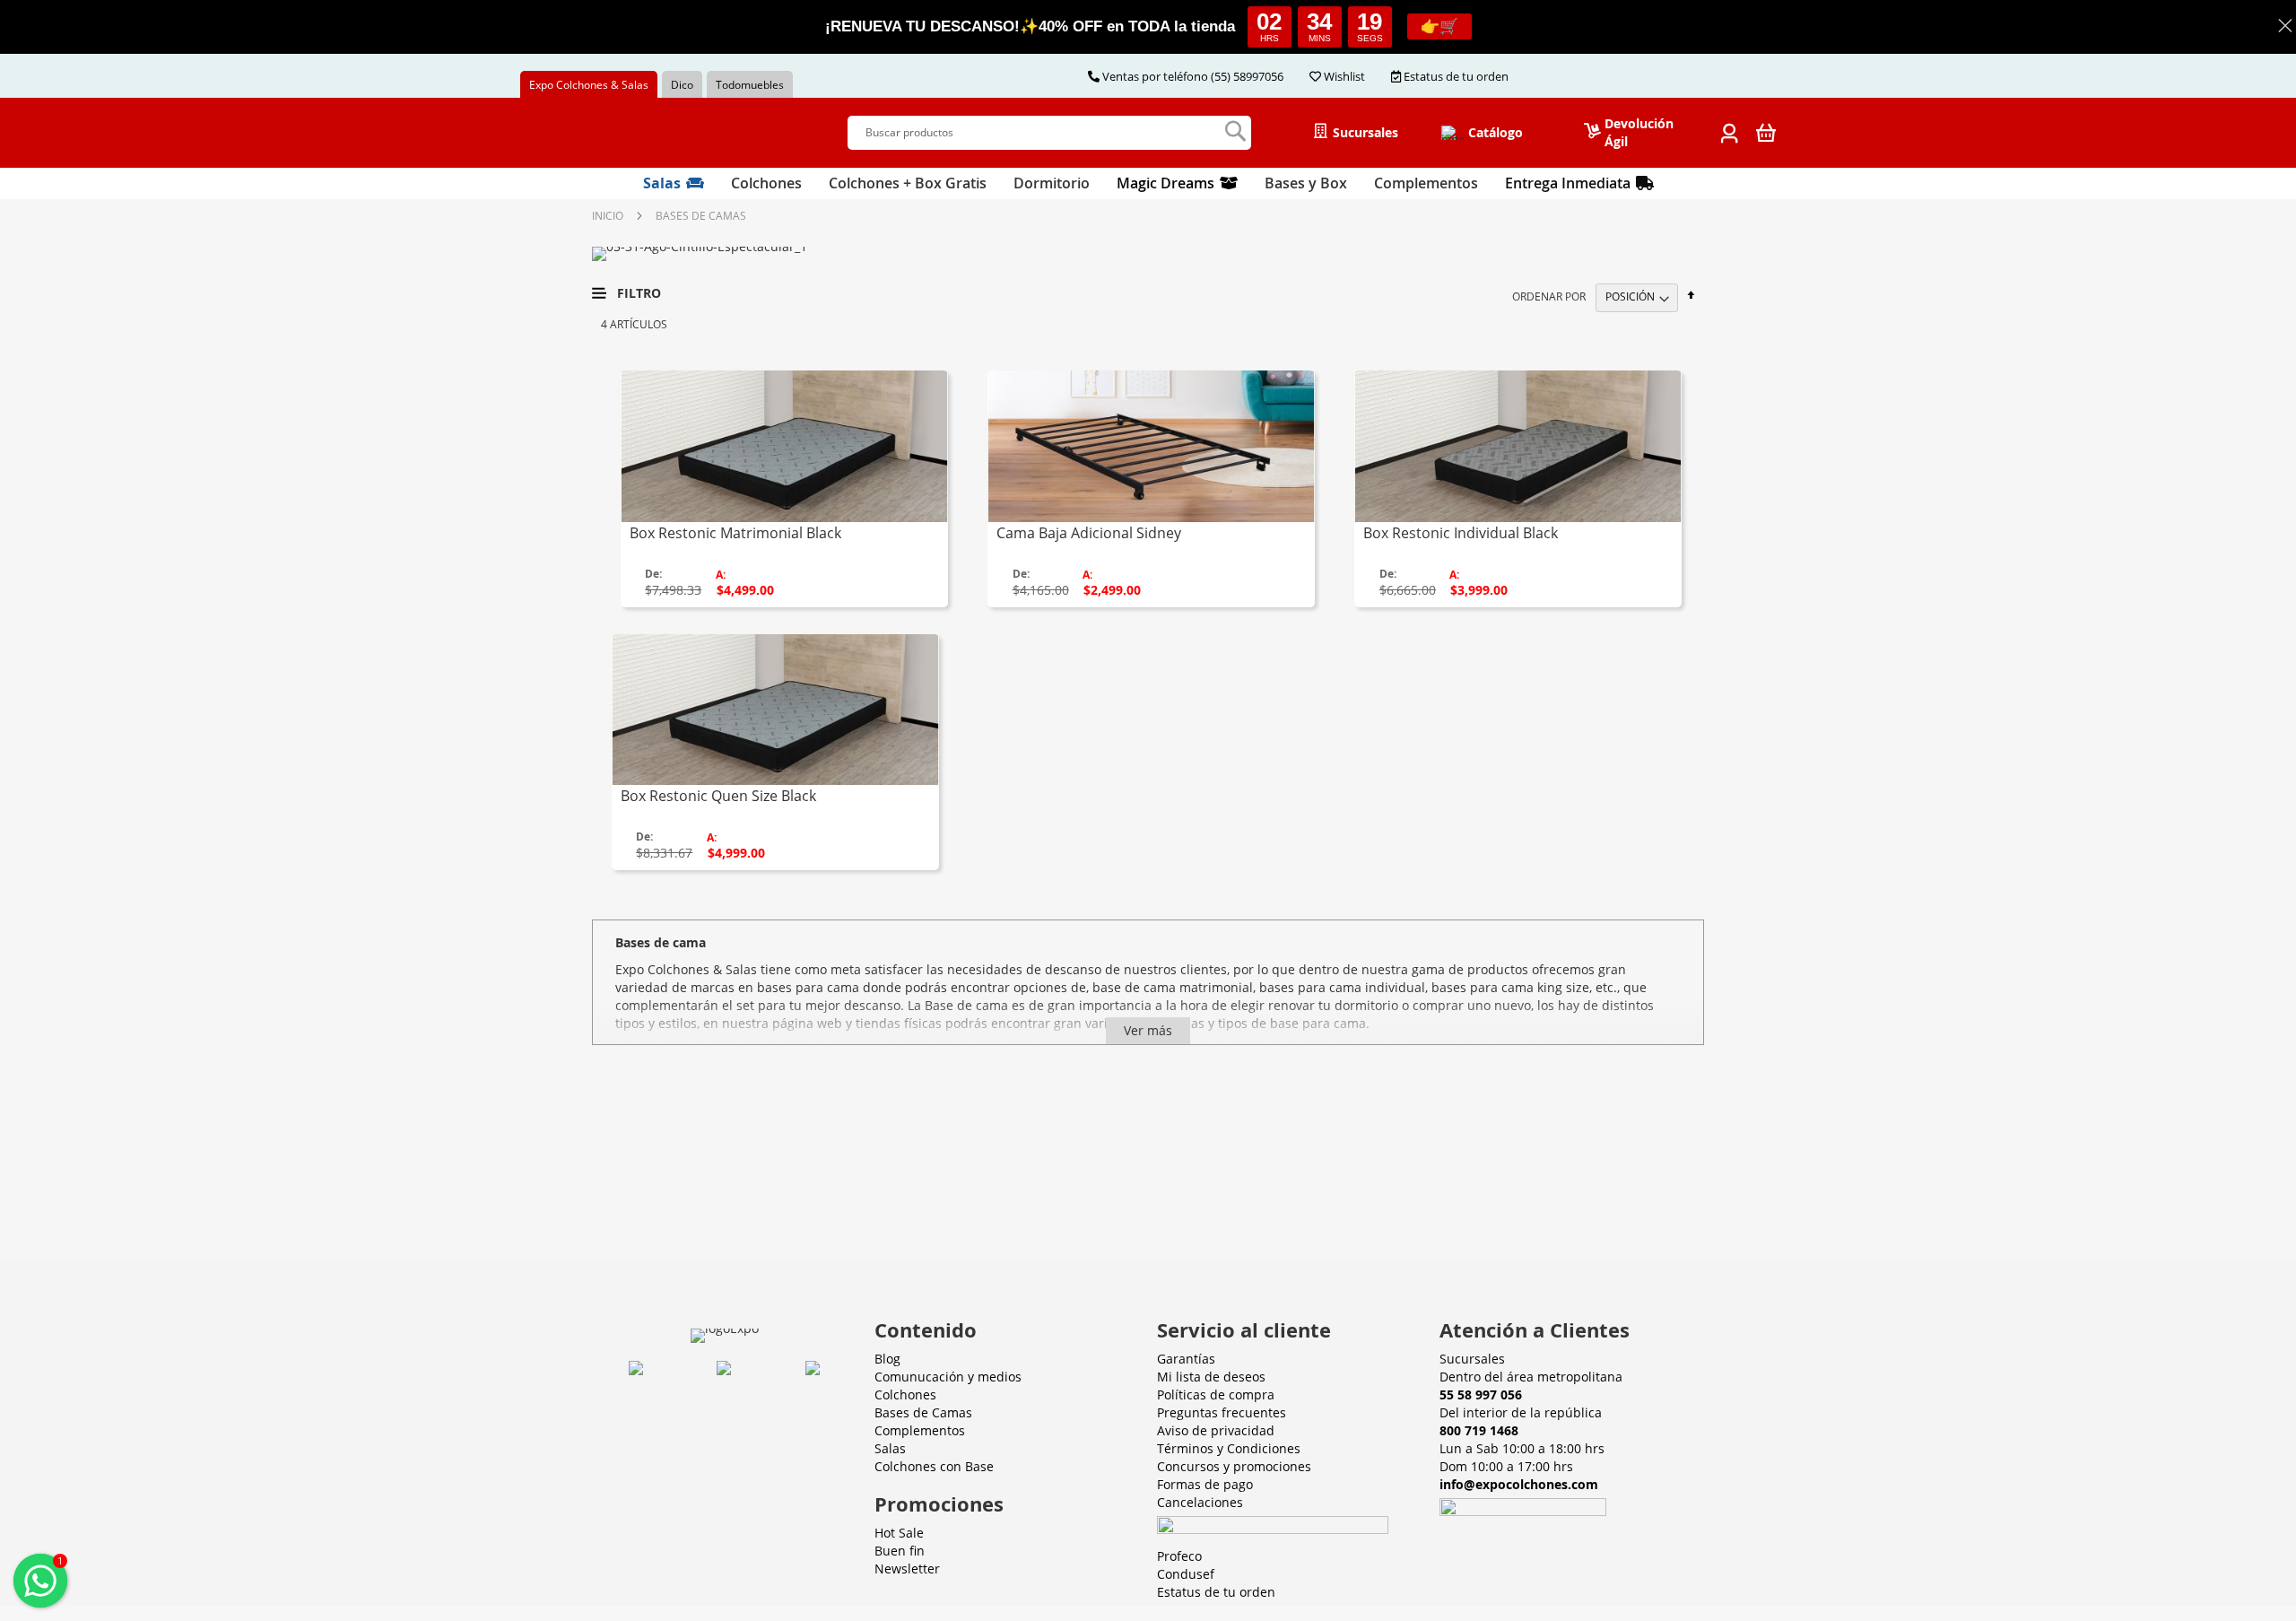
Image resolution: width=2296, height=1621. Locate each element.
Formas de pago (1205, 1484)
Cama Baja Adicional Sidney (1089, 533)
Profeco (1179, 1556)
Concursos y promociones (1234, 1466)
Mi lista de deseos (1211, 1377)
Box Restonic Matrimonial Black (735, 533)
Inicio (608, 216)
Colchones (905, 1394)
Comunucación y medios (948, 1377)
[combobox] (1049, 132)
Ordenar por (1549, 296)
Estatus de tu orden (1218, 1592)
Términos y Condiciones (1229, 1448)
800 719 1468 (1479, 1430)
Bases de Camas (923, 1412)
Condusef (1186, 1574)
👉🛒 (1439, 26)
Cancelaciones (1200, 1502)
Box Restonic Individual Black (1461, 533)
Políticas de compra (1216, 1394)
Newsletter (907, 1569)
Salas (890, 1448)
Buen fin (900, 1551)
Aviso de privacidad (1216, 1430)
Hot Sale (899, 1533)
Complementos (920, 1430)
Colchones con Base (934, 1466)
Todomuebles (750, 85)
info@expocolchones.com (1519, 1484)
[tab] (1148, 183)
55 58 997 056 (1481, 1394)
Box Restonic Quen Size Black (718, 796)
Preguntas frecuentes (1222, 1412)
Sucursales (1472, 1359)
